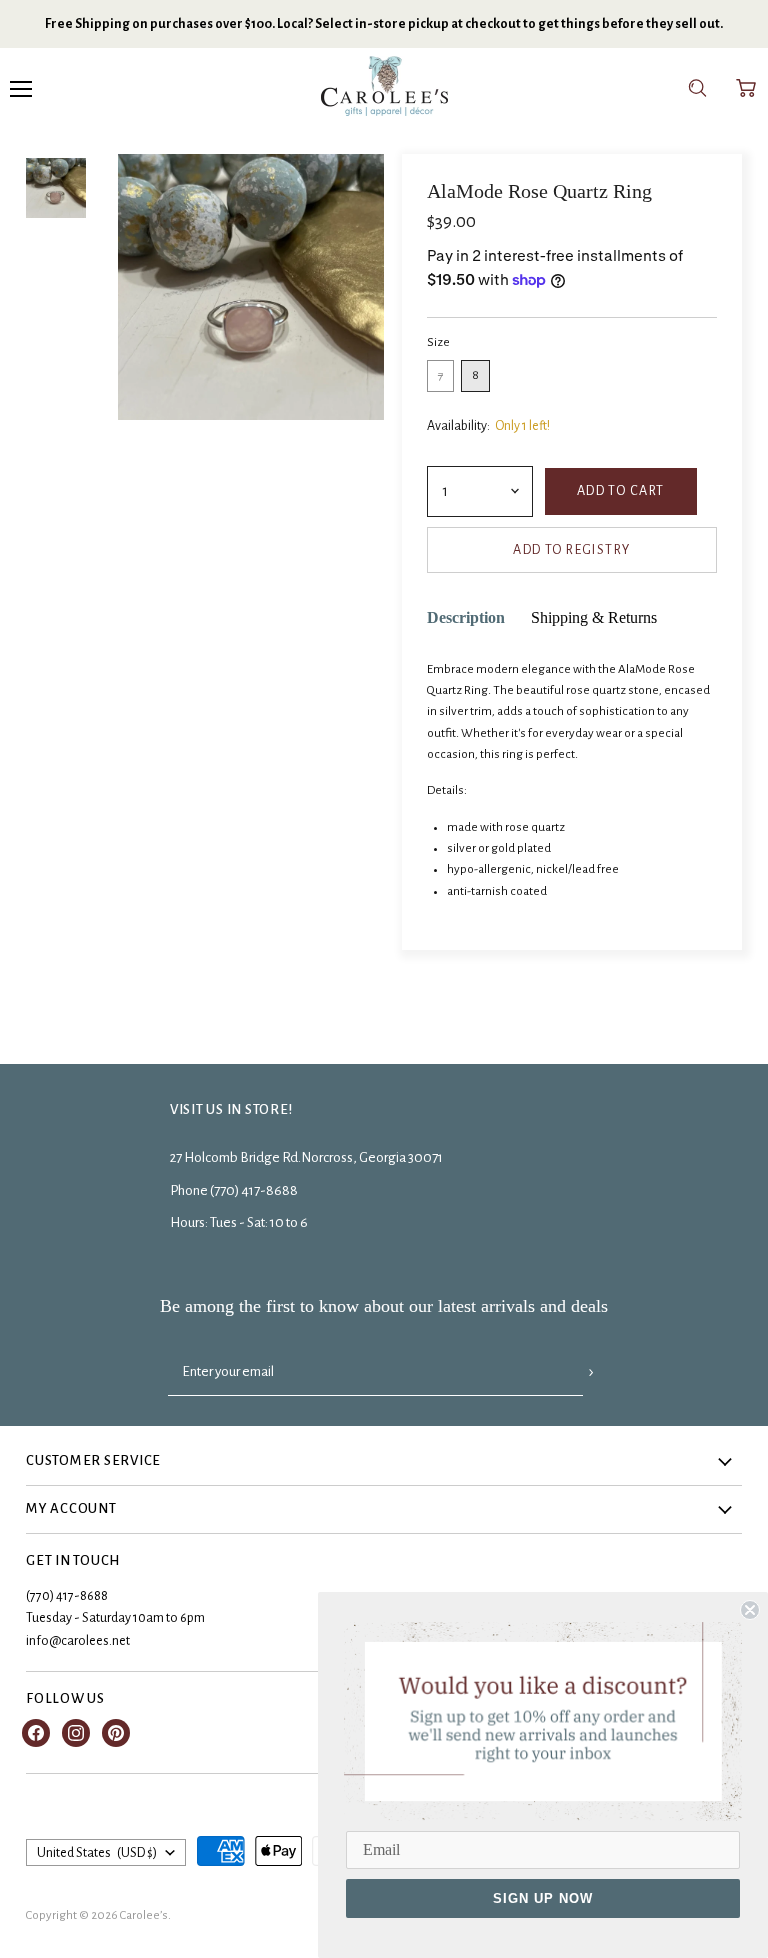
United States (97, 1853)
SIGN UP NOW (543, 1898)
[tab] (466, 618)
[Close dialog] (750, 1610)
